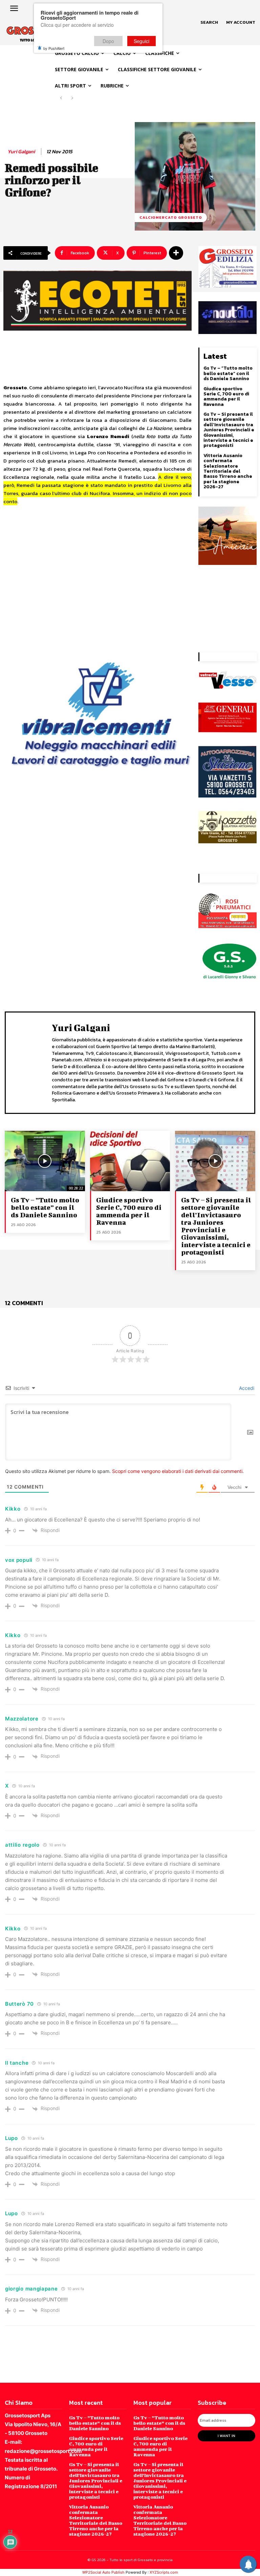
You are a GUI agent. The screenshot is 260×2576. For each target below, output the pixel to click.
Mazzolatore (22, 1719)
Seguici (142, 41)
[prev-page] (61, 98)
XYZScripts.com (164, 2572)
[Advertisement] (97, 571)
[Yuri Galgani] (30, 1062)
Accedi (246, 1388)
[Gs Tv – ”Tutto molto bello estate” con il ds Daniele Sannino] (45, 1161)
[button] (209, 22)
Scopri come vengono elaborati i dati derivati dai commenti (177, 1471)
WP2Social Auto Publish (103, 2572)
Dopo (108, 41)
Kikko (13, 1509)
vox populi (19, 1560)
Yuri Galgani (21, 152)
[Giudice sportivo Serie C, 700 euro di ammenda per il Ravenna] (130, 1161)
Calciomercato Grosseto (171, 217)
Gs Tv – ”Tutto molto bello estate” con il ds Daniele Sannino (228, 373)
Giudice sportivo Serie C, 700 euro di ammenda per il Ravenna (226, 397)
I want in (226, 2436)
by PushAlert (54, 48)
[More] (176, 253)
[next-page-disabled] (72, 98)
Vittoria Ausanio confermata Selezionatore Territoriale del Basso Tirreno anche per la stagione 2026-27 (228, 471)
